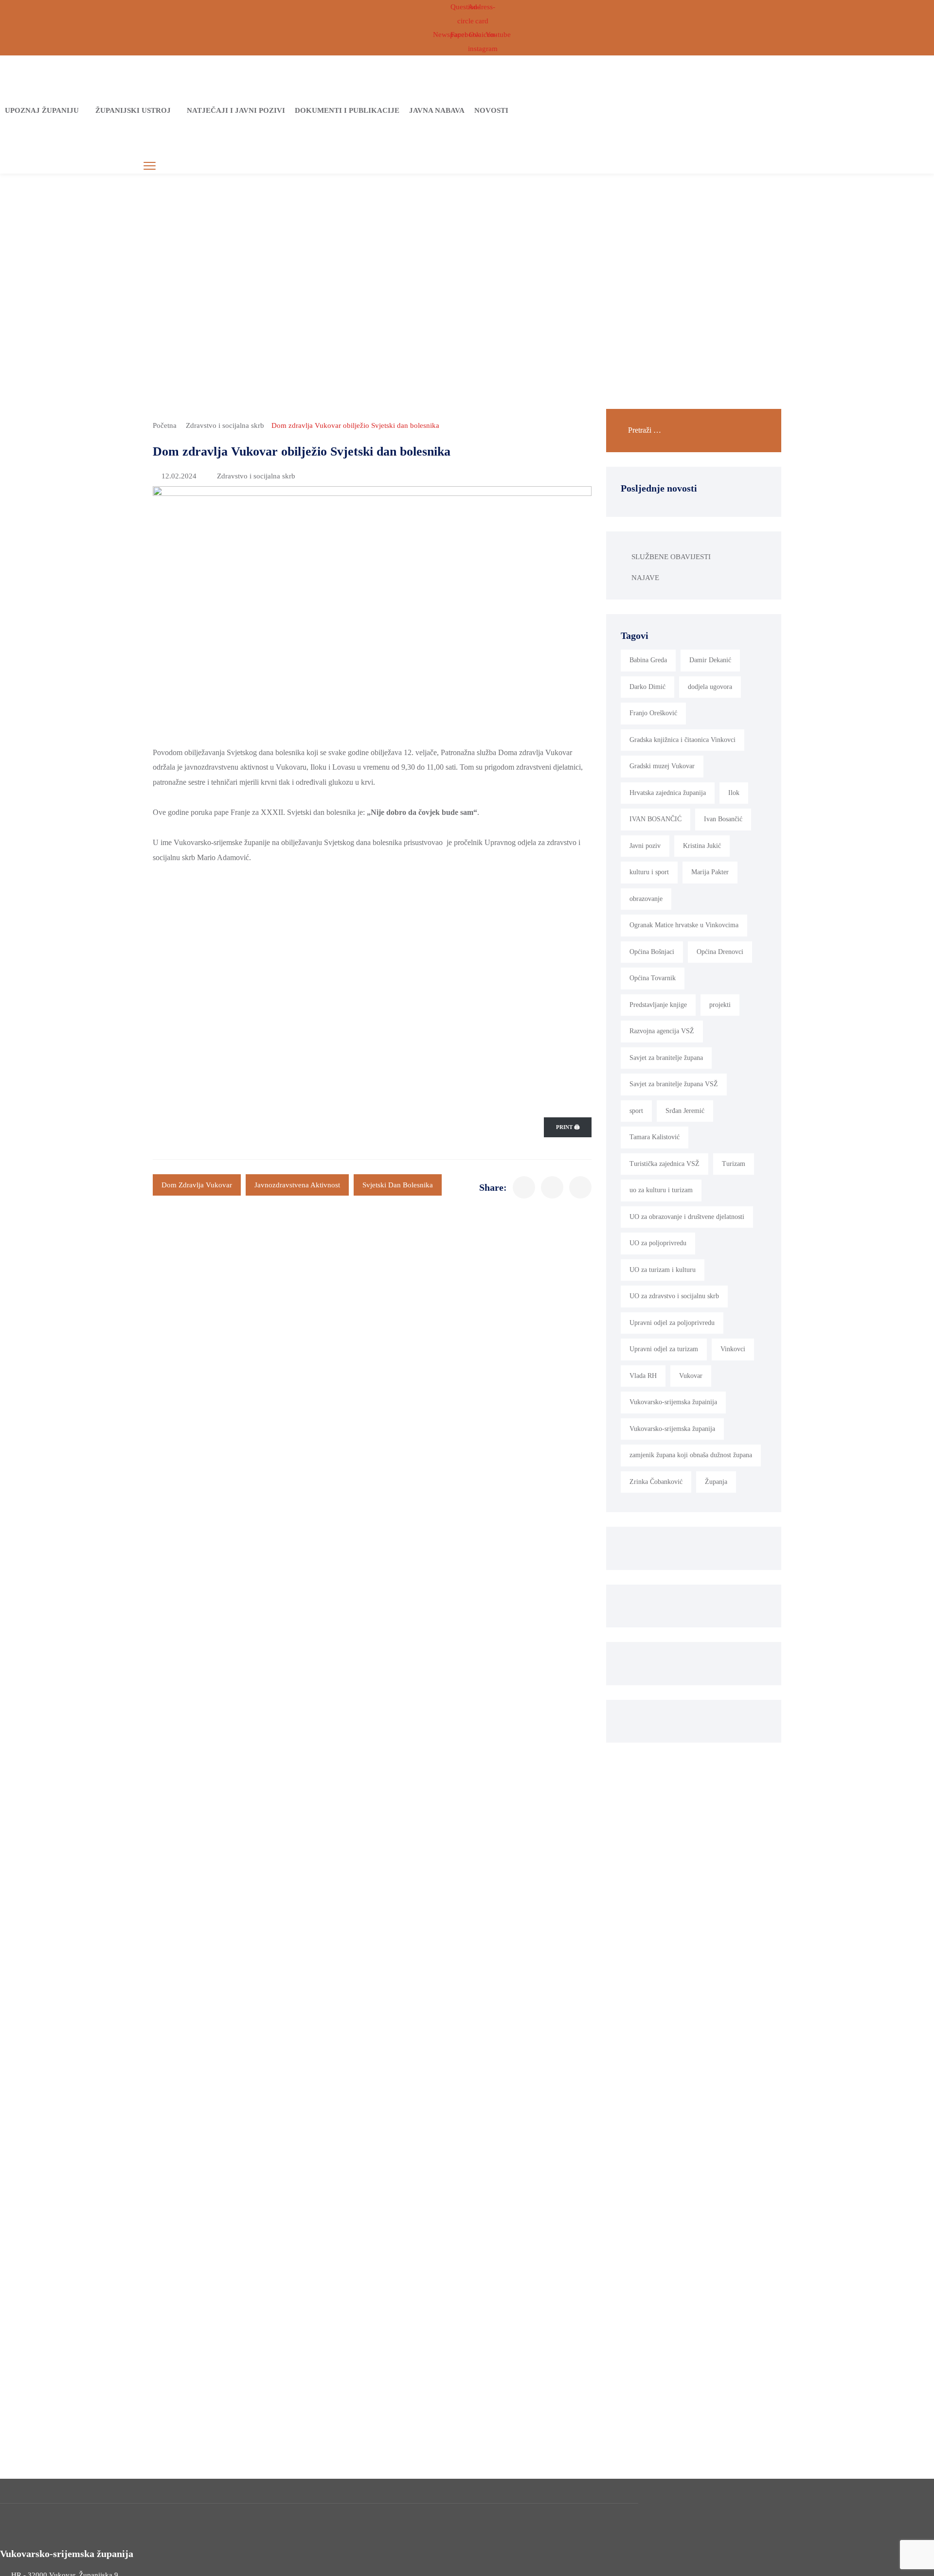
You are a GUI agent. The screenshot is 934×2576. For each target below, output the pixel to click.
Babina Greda (648, 660)
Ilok (734, 793)
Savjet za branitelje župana (666, 1058)
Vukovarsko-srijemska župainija (673, 1402)
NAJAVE (645, 578)
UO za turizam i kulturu (663, 1270)
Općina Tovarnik (653, 978)
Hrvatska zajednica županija (668, 793)
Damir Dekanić (710, 660)
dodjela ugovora (710, 687)
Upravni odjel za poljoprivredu (672, 1323)
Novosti (491, 110)
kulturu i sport (649, 872)
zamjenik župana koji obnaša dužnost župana (691, 1455)
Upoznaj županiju (42, 110)
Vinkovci (733, 1349)
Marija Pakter (710, 872)
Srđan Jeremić (685, 1111)
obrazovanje (646, 899)
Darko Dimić (647, 687)
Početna (165, 425)
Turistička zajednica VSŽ (665, 1164)
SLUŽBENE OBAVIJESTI (671, 557)
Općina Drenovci (720, 952)
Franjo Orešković (653, 713)
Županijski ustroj (133, 110)
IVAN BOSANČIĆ (656, 819)
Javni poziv (645, 846)
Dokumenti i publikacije (347, 110)
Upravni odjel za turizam (664, 1349)
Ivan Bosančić (723, 819)
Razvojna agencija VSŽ (662, 1031)
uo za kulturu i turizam (661, 1190)
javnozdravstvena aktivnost (297, 1185)
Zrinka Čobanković (656, 1482)
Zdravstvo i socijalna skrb (225, 425)
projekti (720, 1005)
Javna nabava (437, 110)
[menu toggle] (150, 166)
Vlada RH (643, 1376)
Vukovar (691, 1376)
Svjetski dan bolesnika (398, 1185)
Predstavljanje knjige (658, 1005)
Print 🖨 (568, 1127)
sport (636, 1111)
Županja (716, 1482)
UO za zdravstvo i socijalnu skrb (674, 1296)
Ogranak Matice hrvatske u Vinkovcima (684, 925)
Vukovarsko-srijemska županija (672, 1429)
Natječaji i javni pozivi (236, 110)
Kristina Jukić (702, 846)
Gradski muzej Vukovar (662, 766)
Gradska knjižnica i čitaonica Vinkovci (683, 740)
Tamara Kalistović (655, 1137)
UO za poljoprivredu (658, 1243)
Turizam (734, 1164)
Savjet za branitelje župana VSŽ (674, 1084)
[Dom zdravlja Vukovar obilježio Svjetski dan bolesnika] (524, 1187)
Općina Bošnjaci (652, 952)
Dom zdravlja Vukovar (197, 1185)
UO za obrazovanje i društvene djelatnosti (687, 1217)
